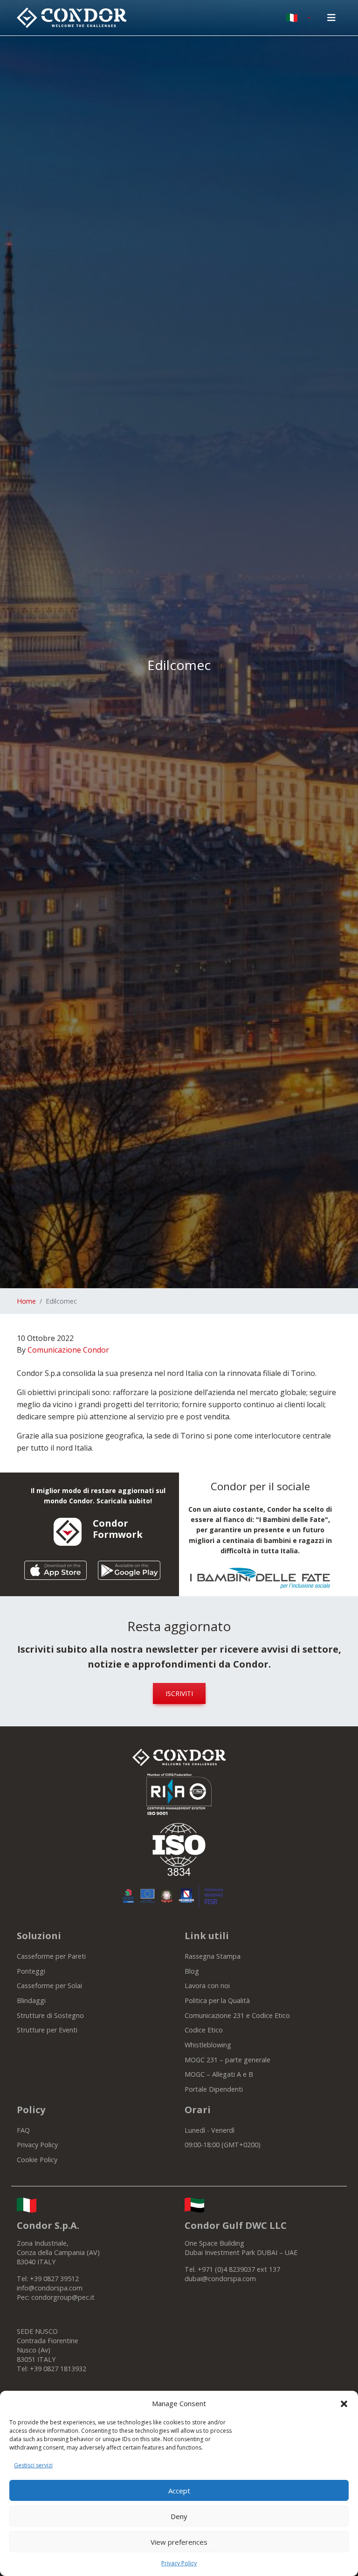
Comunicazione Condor (68, 1350)
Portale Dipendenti (214, 2089)
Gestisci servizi (33, 2465)
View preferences (179, 2542)
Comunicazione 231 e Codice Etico (237, 2015)
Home (26, 1301)
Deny (179, 2516)
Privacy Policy (179, 2563)
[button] (344, 2403)
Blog (192, 1971)
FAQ (23, 2130)
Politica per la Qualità (217, 2000)
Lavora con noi (207, 1986)
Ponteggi (31, 1971)
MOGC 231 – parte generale (227, 2060)
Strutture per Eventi (47, 2030)
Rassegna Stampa (213, 1956)
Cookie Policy (37, 2160)
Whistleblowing (208, 2045)
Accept (179, 2491)
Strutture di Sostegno (50, 2015)
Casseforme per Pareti (51, 1956)
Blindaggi (31, 2000)
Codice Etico (204, 2030)
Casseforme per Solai (49, 1986)
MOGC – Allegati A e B (219, 2074)
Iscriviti (179, 1693)
